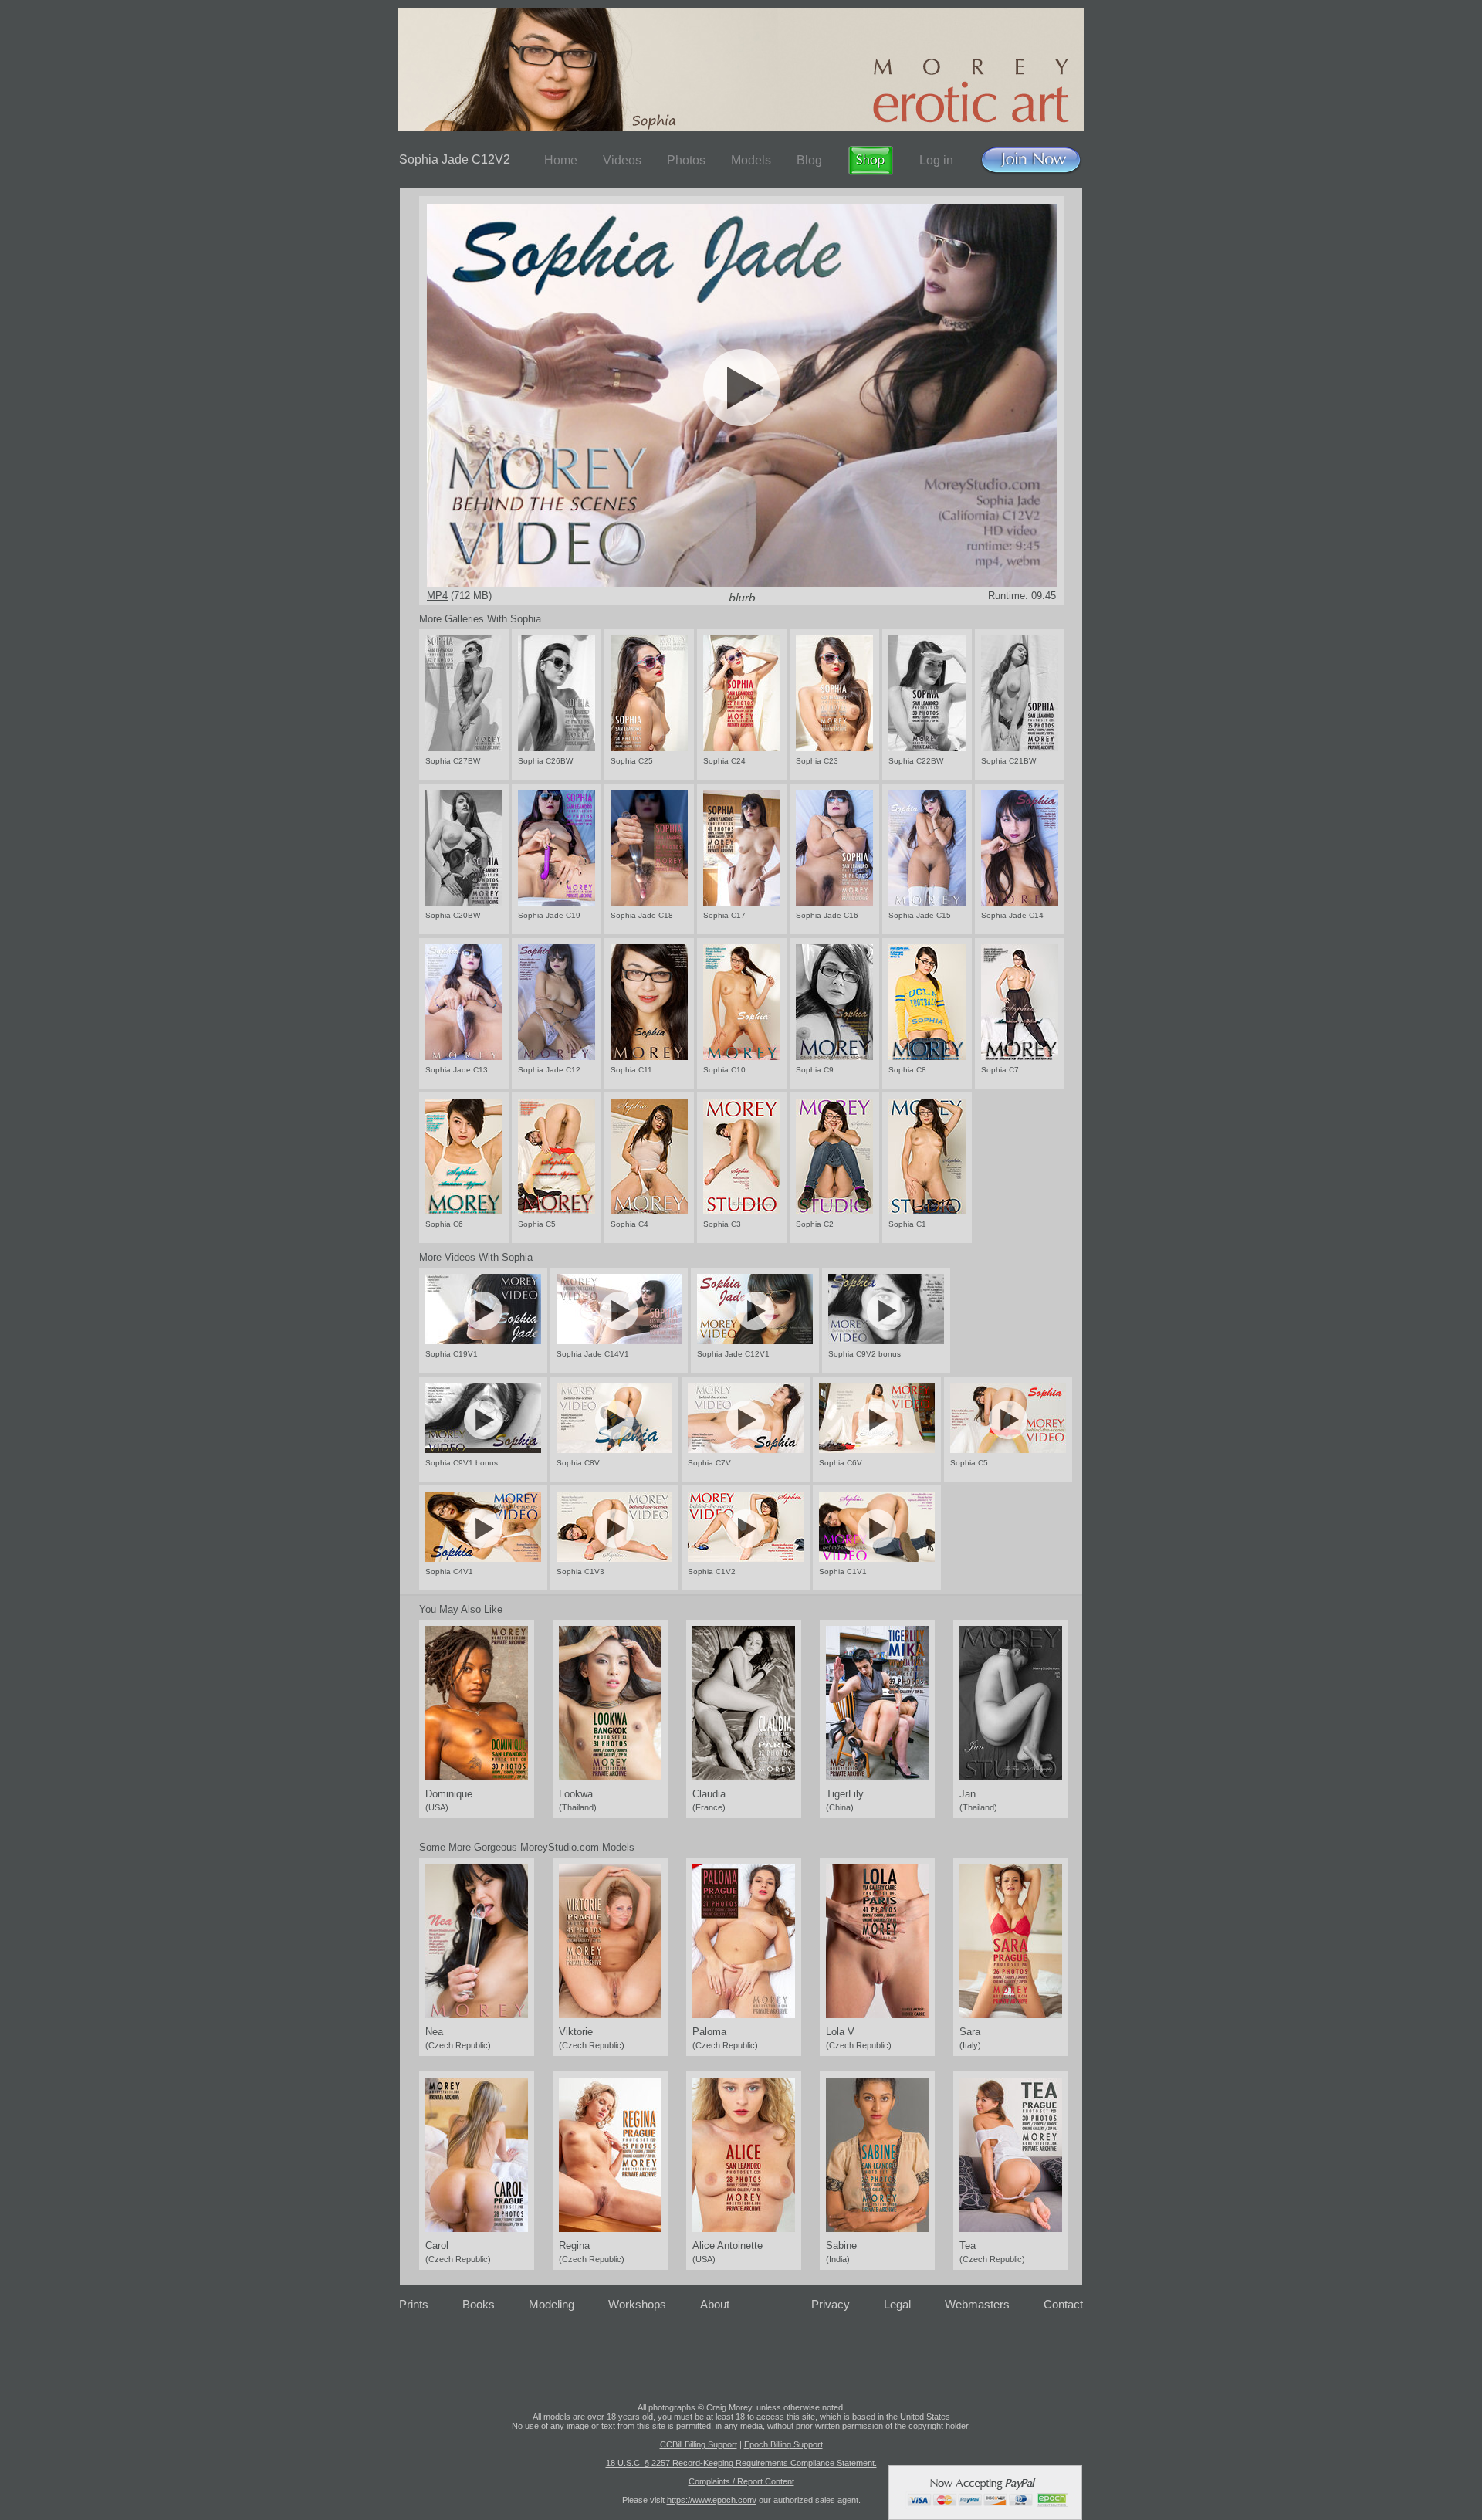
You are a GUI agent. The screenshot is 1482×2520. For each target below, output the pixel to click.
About (715, 2304)
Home (561, 160)
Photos (686, 160)
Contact (1063, 2304)
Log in (936, 160)
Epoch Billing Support (783, 2444)
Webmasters (977, 2304)
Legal (897, 2304)
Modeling (552, 2304)
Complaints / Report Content (741, 2481)
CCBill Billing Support (699, 2444)
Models (751, 160)
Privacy (831, 2304)
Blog (809, 160)
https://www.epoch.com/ (712, 2500)
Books (479, 2304)
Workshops (637, 2304)
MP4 (437, 596)
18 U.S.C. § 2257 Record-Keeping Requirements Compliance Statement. (741, 2463)
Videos (622, 160)
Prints (414, 2304)
